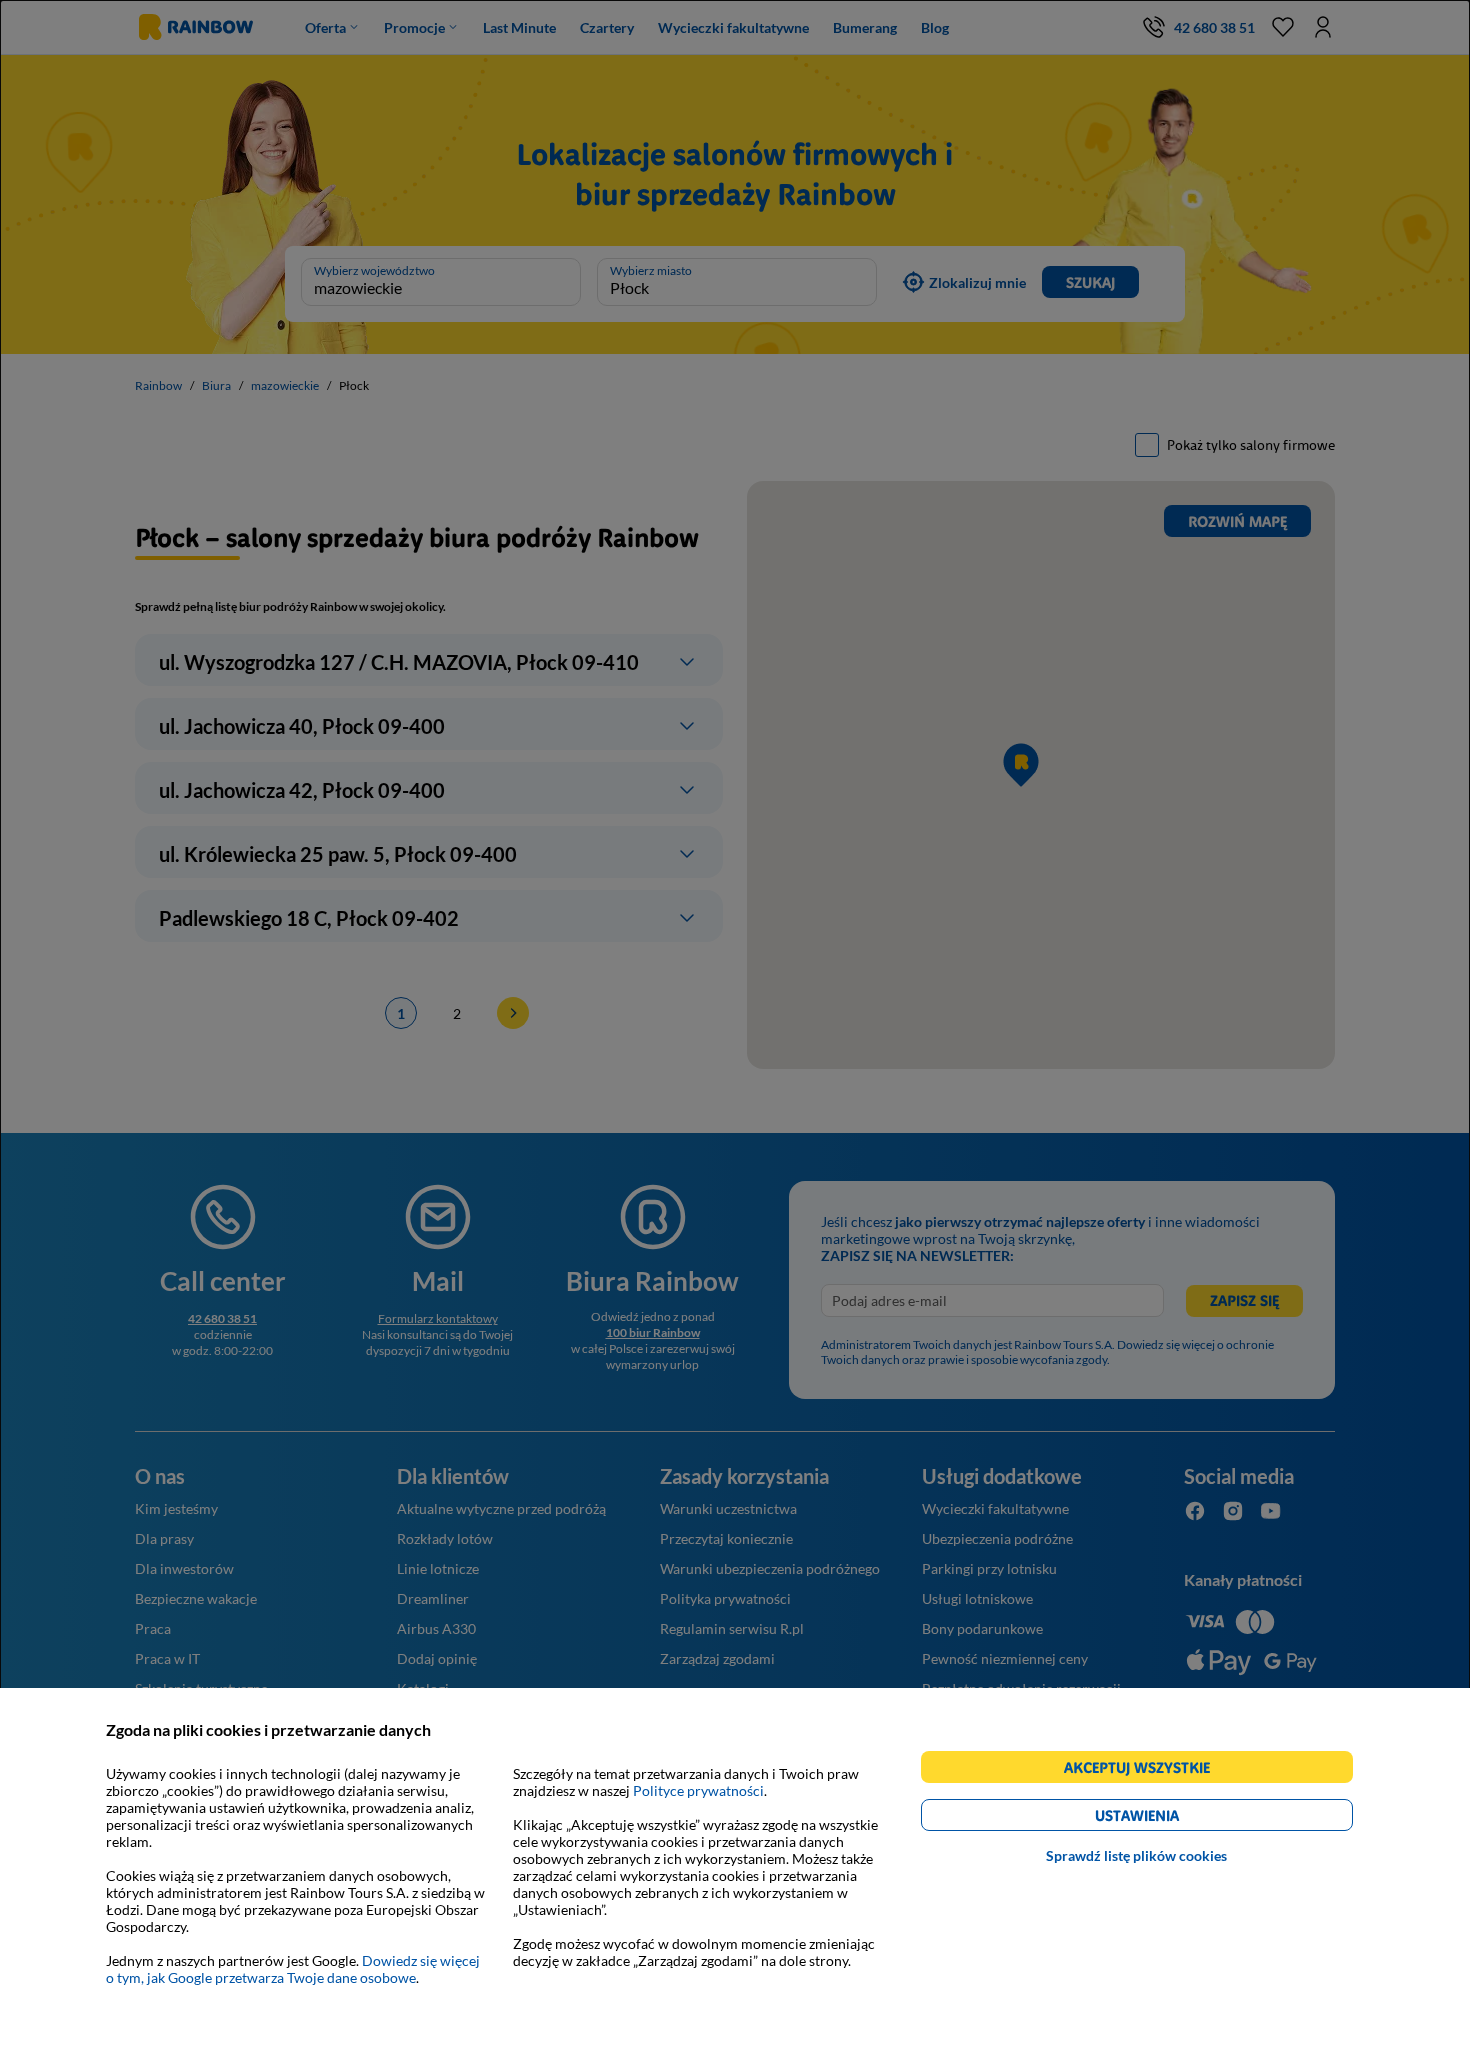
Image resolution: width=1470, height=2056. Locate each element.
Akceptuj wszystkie (1145, 1770)
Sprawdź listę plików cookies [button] (1136, 1855)
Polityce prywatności (698, 1790)
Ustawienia (1171, 1818)
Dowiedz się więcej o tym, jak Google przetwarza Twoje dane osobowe (293, 1969)
